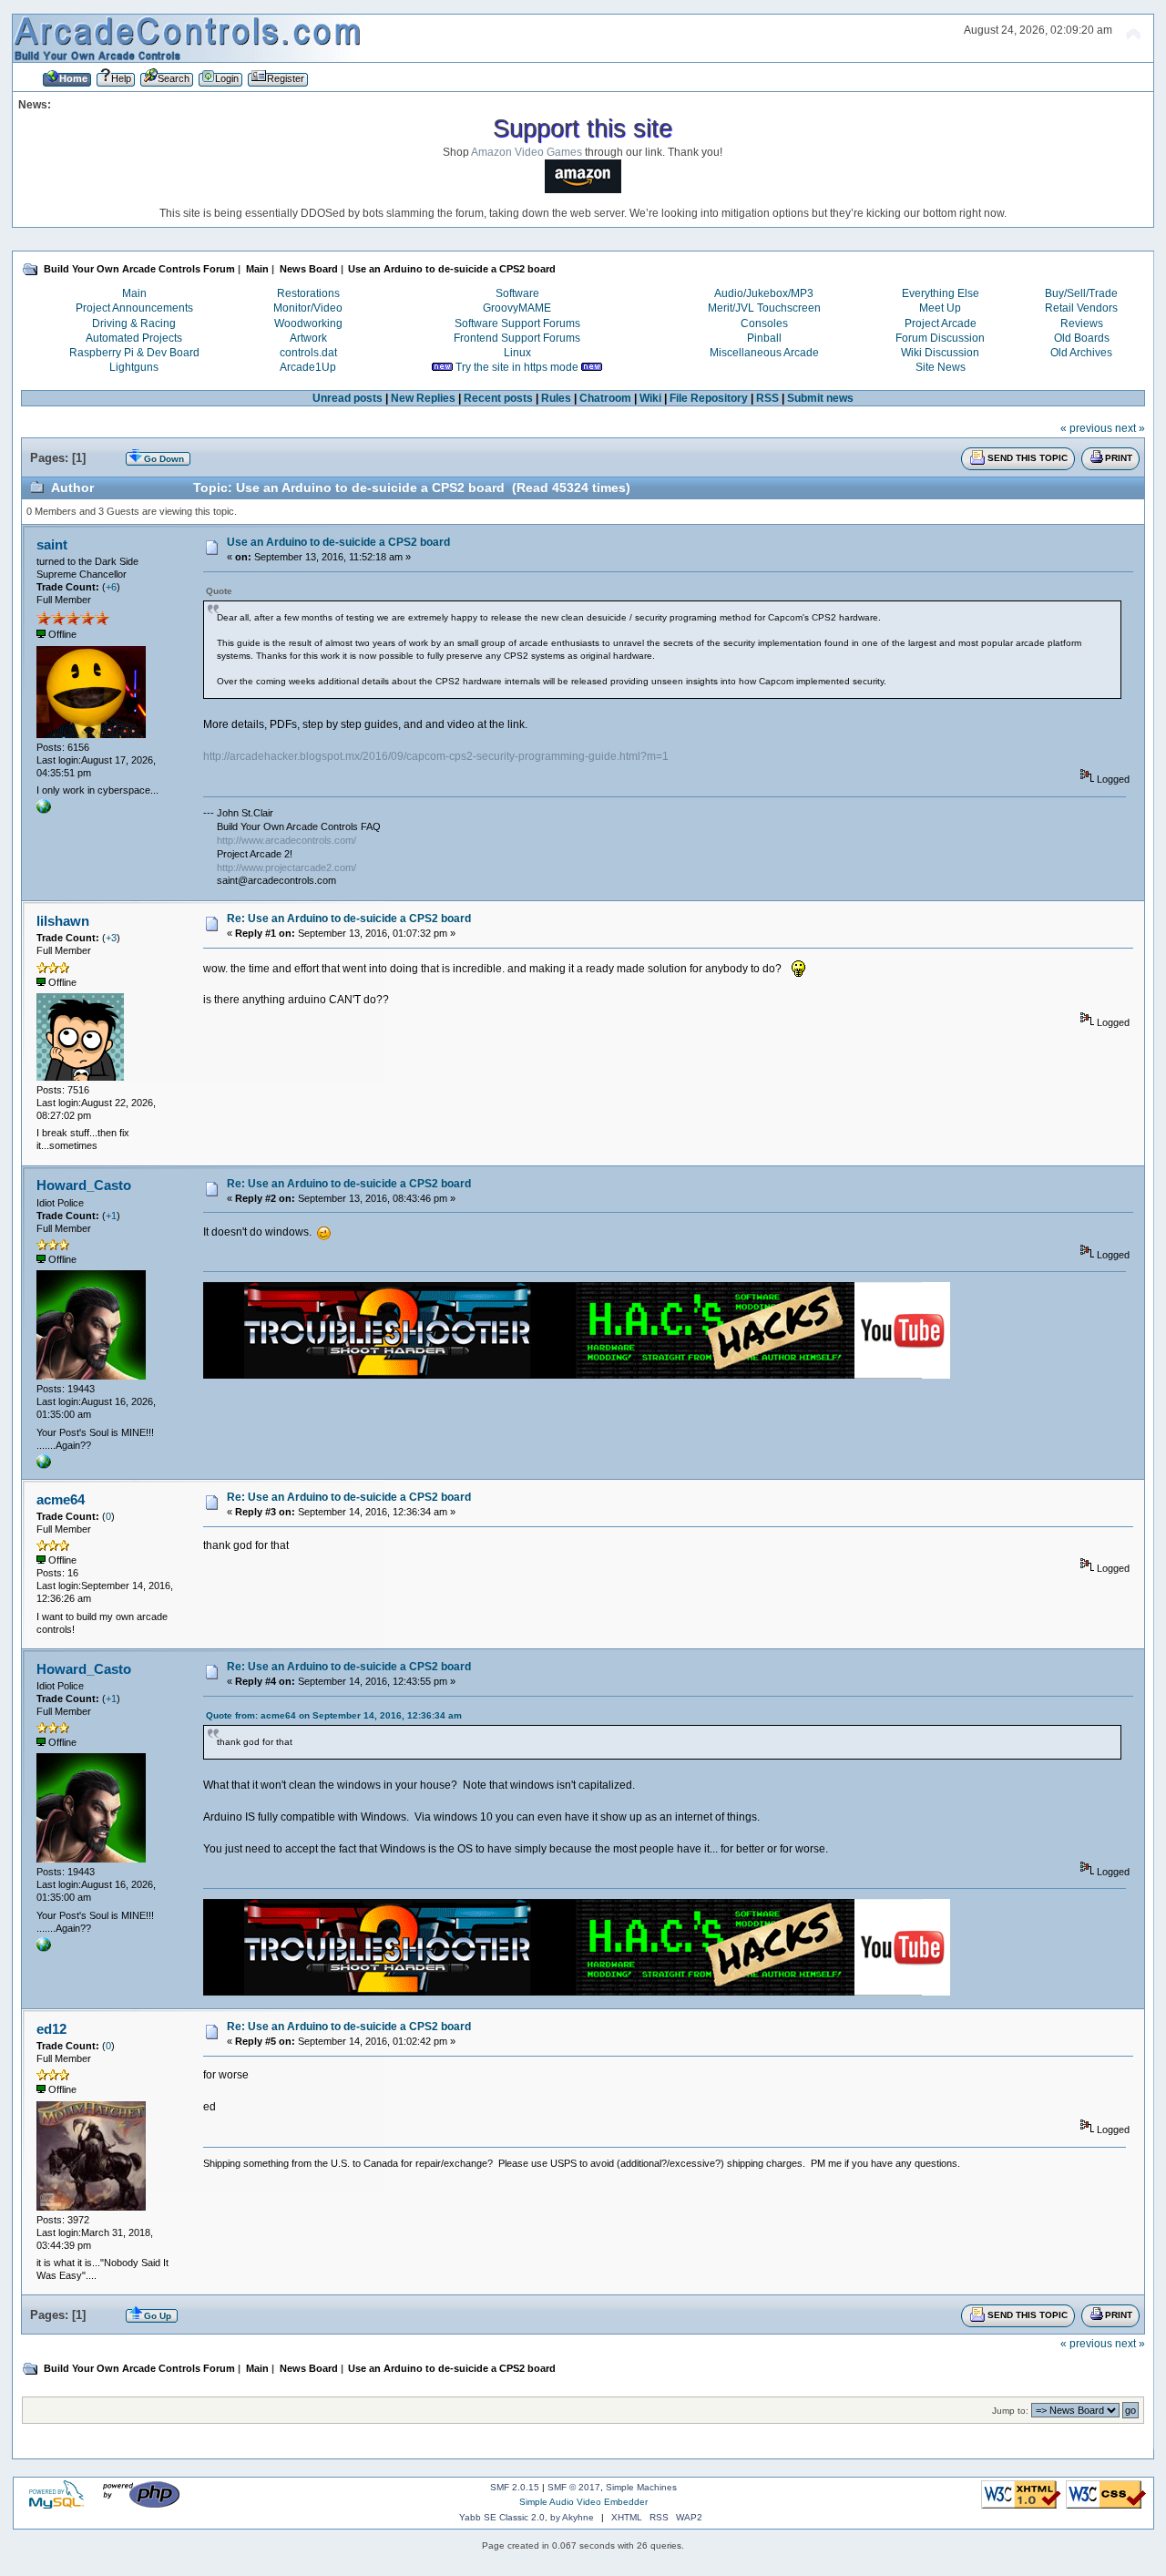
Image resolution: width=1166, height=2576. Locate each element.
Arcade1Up (308, 367)
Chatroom (605, 398)
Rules (556, 398)
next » (1130, 428)
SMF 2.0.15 (515, 2487)
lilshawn (63, 921)
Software (517, 293)
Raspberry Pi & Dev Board (134, 353)
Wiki (650, 398)
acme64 (61, 1499)
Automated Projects (134, 338)
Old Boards (1082, 338)
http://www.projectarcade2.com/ (286, 867)
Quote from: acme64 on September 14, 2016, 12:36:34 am (334, 1715)
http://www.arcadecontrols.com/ (286, 840)
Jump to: (1010, 2411)
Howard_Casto (84, 1185)
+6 (111, 587)
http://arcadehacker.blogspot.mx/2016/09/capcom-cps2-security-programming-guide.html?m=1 (436, 756)
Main (134, 293)
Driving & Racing (134, 323)
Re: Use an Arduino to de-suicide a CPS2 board (349, 919)
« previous (1086, 428)
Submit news (820, 398)
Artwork (308, 338)
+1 (111, 1216)
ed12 (51, 2029)
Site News (941, 367)
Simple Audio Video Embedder (583, 2502)
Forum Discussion (940, 338)
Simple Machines (641, 2487)
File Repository (709, 398)
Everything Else (941, 293)
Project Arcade (941, 323)
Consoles (764, 323)
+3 (111, 938)
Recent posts (498, 398)
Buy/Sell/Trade (1081, 293)
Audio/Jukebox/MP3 (764, 293)
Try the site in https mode (517, 367)
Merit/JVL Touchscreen (764, 308)
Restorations (308, 293)
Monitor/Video (308, 308)
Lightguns (134, 367)
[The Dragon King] (44, 1465)
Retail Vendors (1081, 308)
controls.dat (308, 353)
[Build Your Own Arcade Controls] (44, 810)
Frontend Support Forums (517, 338)
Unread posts (348, 398)
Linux (517, 353)
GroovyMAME (517, 308)
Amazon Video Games (527, 152)
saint (52, 544)
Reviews (1082, 323)
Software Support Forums (517, 323)
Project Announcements (134, 308)
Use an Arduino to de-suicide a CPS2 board (338, 542)
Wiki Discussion (940, 353)
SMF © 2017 (574, 2487)
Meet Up (940, 308)
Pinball (764, 338)
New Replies (423, 398)
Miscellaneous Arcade (764, 353)
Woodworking (308, 323)
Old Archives (1081, 353)
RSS (767, 398)
